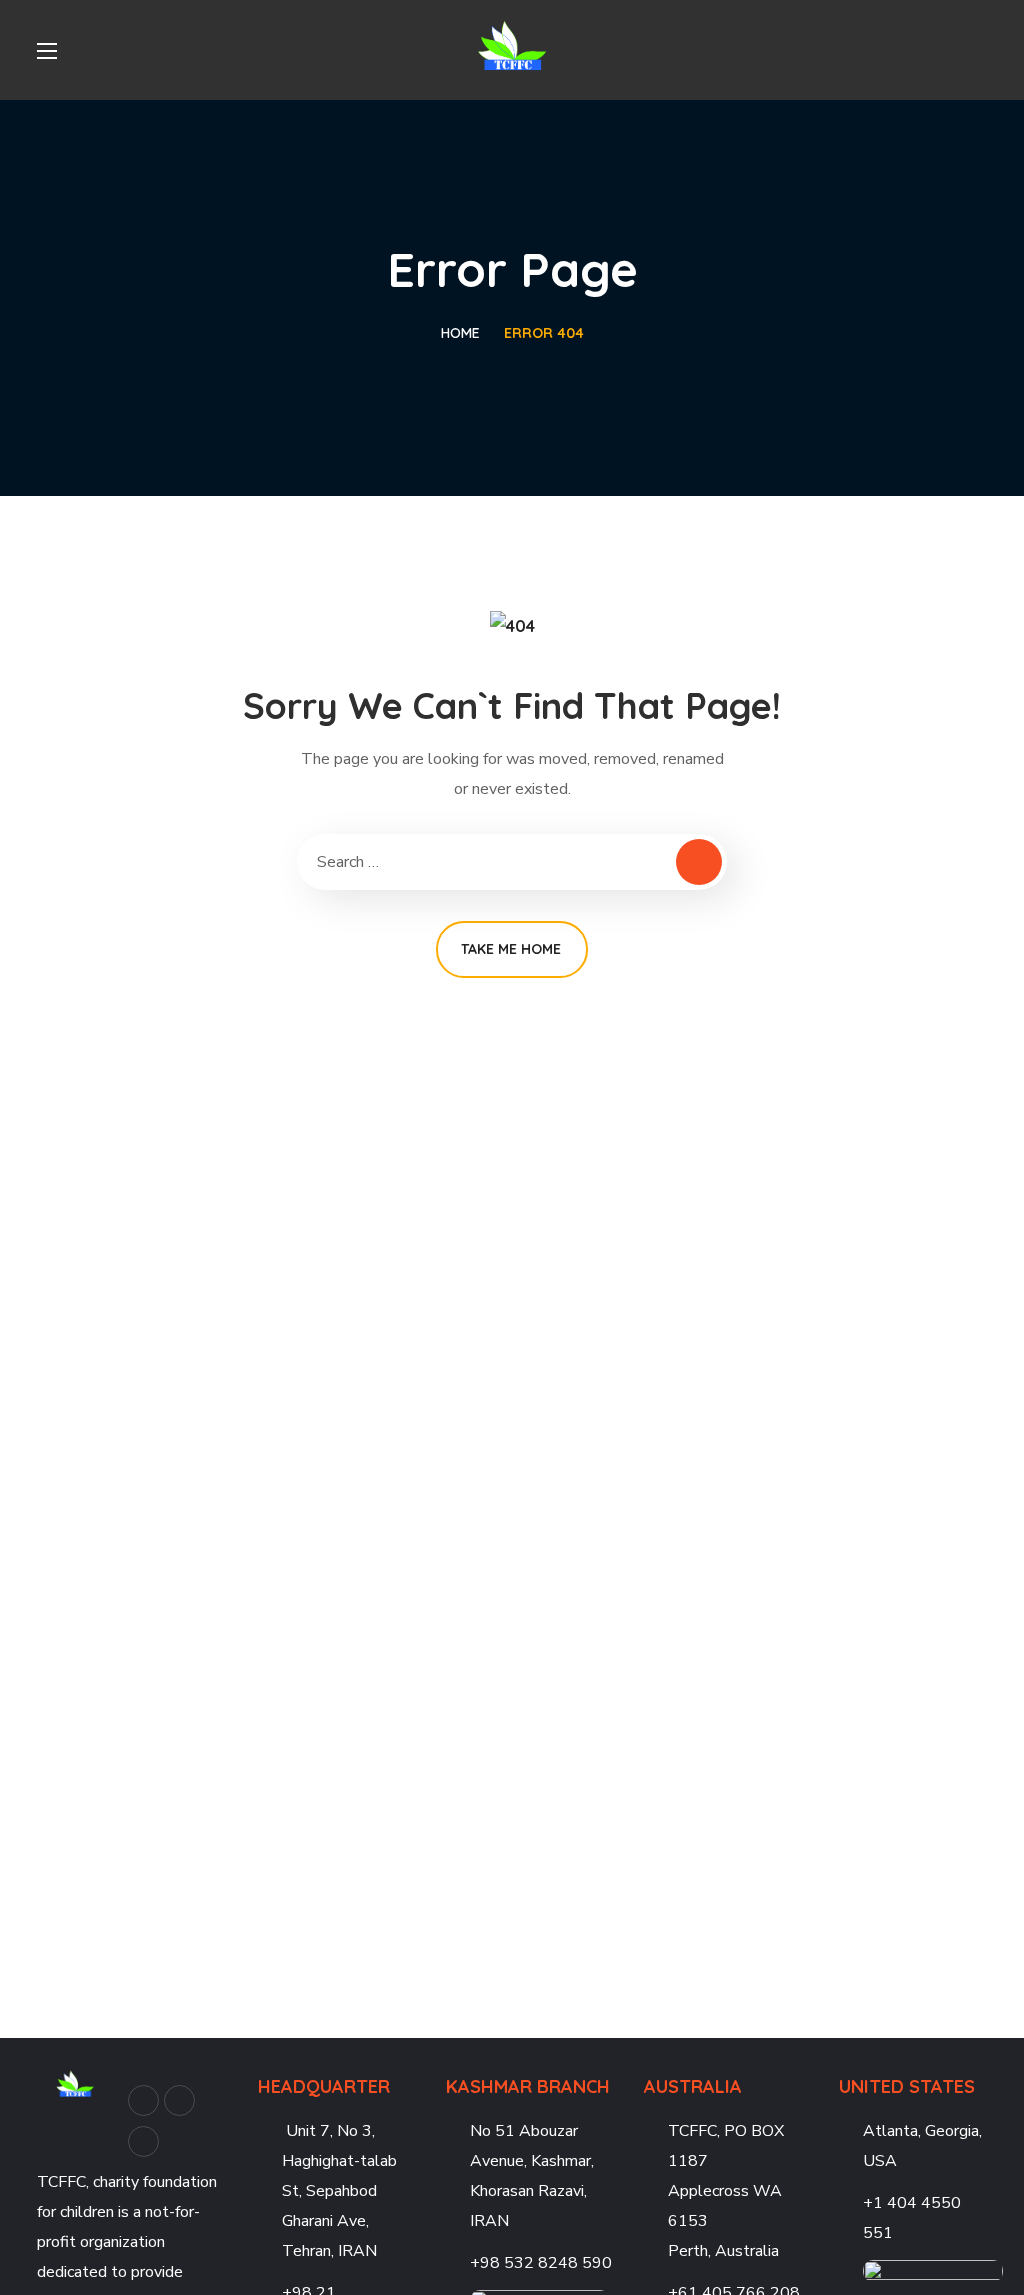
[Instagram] (179, 2100)
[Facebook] (143, 2100)
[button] (979, 50)
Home (460, 333)
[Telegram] (143, 2141)
